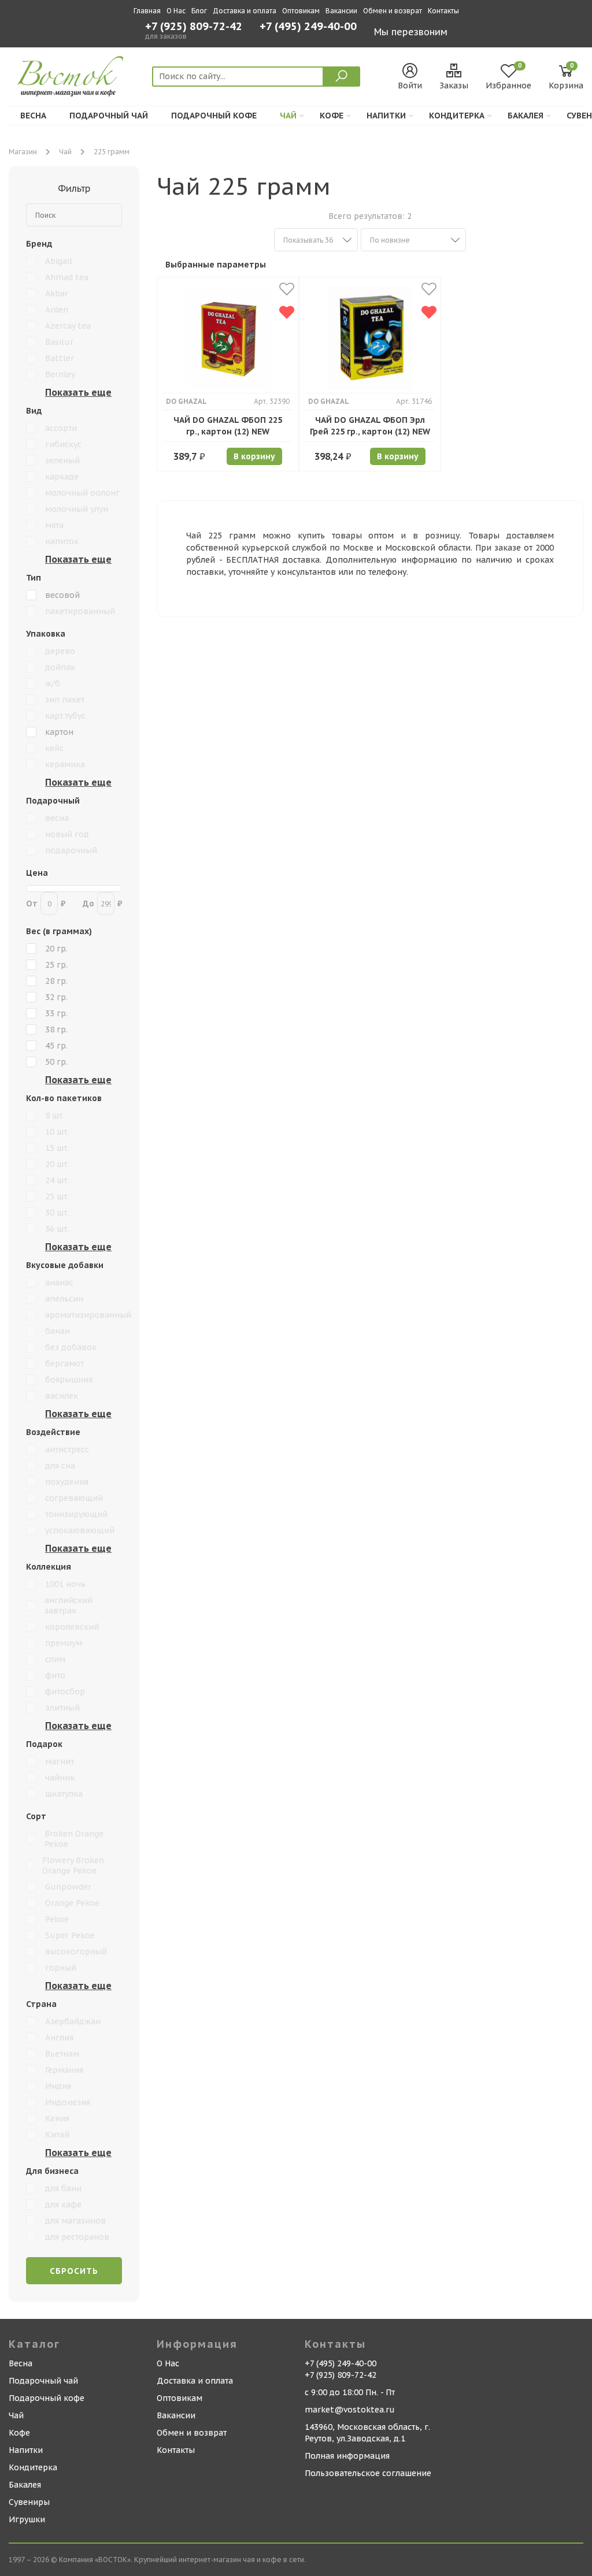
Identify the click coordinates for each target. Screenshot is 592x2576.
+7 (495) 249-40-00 (308, 27)
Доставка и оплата (245, 11)
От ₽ (46, 904)
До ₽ (102, 904)
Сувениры (29, 2502)
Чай (288, 116)
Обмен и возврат (393, 11)
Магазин (23, 152)
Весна (33, 116)
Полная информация (347, 2456)
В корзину (254, 456)
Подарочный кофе (214, 116)
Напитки (386, 116)
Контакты (443, 11)
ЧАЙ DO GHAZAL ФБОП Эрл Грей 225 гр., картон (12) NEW (370, 426)
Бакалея (526, 116)
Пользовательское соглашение (368, 2473)
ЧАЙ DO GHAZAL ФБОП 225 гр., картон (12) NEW (228, 426)
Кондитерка (457, 116)
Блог (199, 11)
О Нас (176, 11)
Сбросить (74, 2271)
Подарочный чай (109, 116)
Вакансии (341, 11)
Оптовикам (301, 11)
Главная (147, 11)
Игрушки (27, 2519)
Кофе (332, 116)
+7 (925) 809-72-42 (194, 27)
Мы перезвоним (411, 32)
